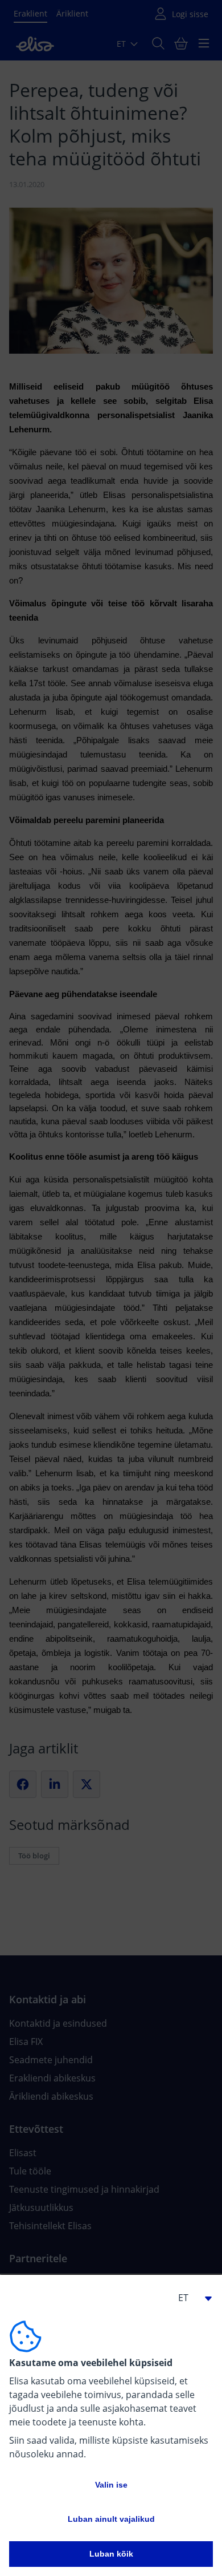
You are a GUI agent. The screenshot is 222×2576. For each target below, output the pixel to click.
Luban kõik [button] (111, 2554)
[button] (190, 2298)
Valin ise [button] (111, 2485)
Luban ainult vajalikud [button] (111, 2519)
